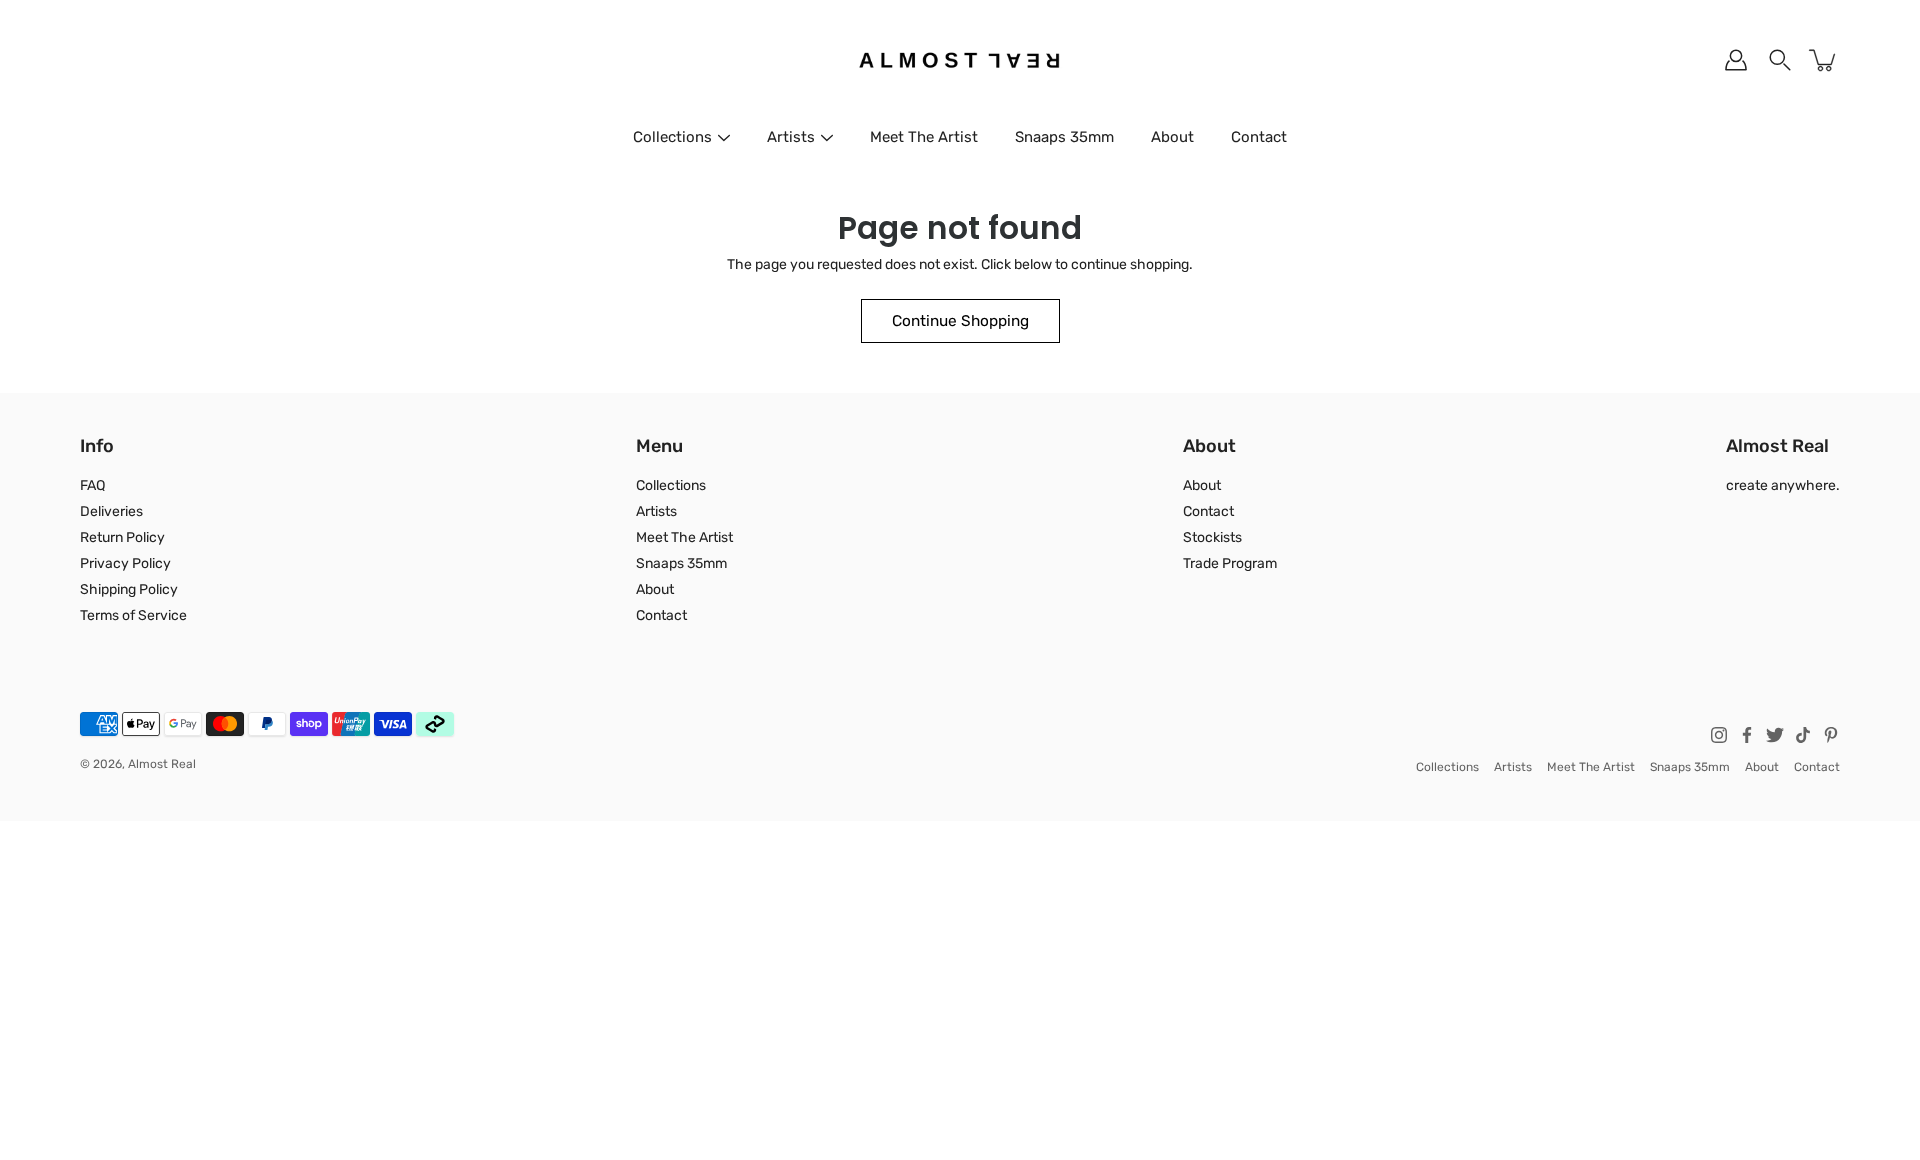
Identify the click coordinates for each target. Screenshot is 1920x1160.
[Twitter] (1775, 735)
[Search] (1780, 60)
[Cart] (1824, 60)
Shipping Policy (129, 589)
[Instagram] (1719, 735)
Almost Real (162, 764)
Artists (791, 137)
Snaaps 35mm (1064, 137)
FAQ (92, 485)
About (1172, 137)
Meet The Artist (924, 137)
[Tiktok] (1803, 735)
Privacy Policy (125, 563)
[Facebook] (1747, 735)
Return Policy (122, 537)
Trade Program (1230, 563)
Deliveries (111, 511)
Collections (672, 137)
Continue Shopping (960, 321)
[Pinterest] (1831, 735)
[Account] (1736, 60)
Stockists (1212, 537)
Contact (1259, 137)
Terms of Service (133, 615)
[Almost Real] (960, 60)
